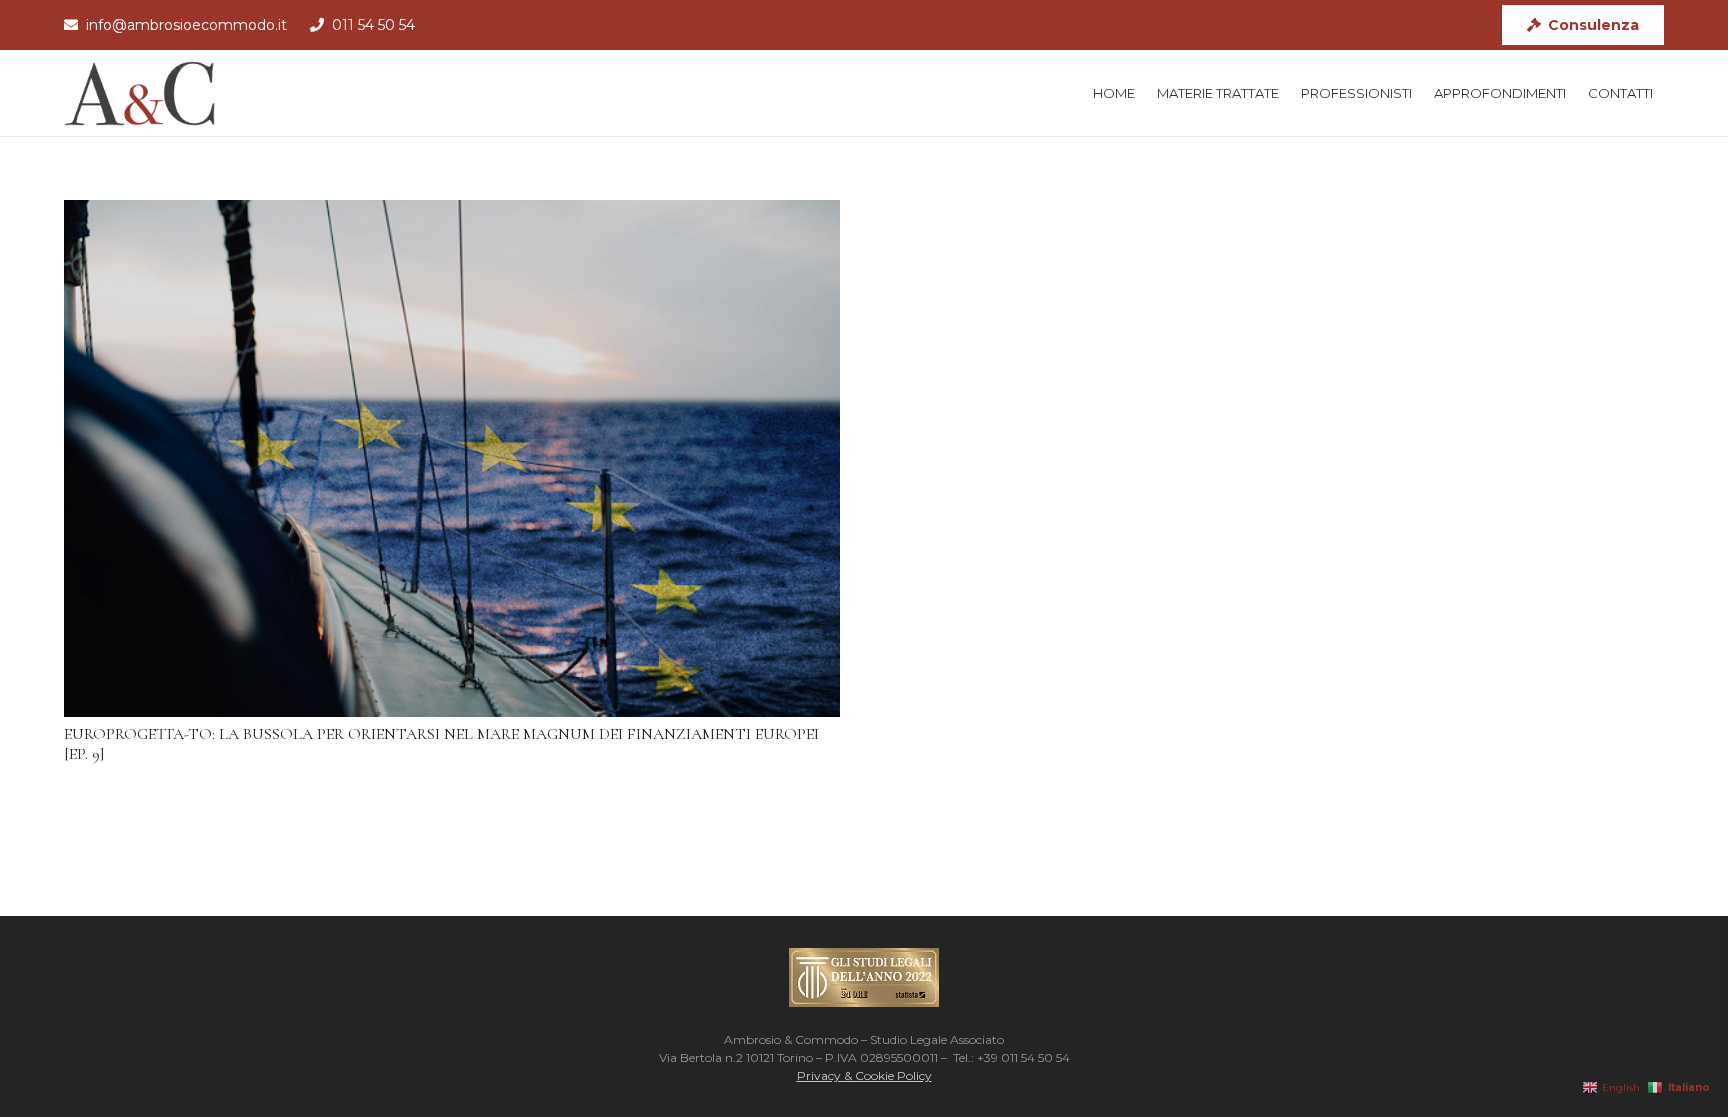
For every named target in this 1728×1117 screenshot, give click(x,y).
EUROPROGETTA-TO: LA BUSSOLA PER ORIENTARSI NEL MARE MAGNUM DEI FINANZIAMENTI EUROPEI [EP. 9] (441, 743)
